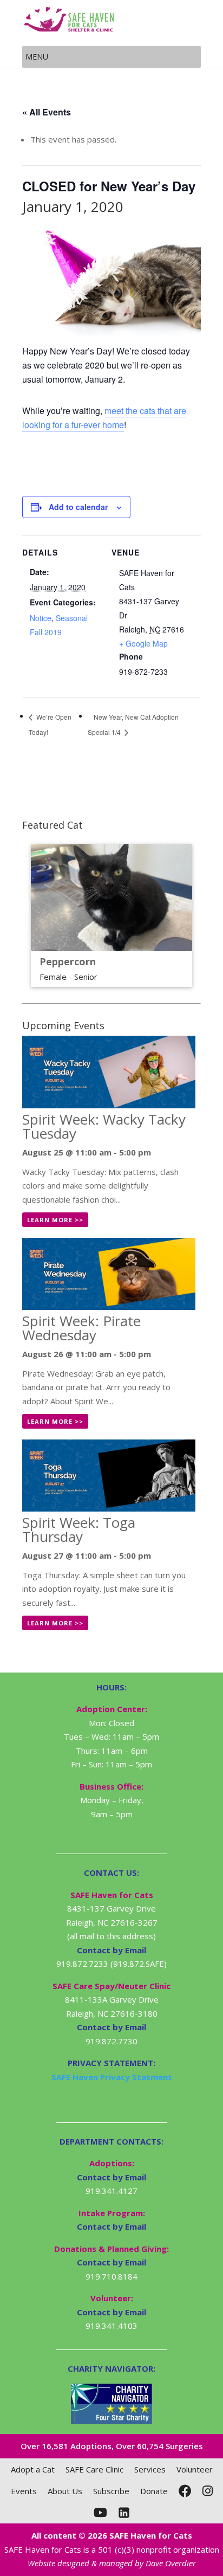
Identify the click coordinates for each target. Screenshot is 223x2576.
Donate (154, 2491)
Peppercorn (68, 961)
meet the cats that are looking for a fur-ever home (104, 418)
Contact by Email (111, 2177)
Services (150, 2469)
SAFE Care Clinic (94, 2469)
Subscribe (111, 2491)
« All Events (47, 112)
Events (24, 2491)
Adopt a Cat (33, 2469)
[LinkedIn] (124, 2513)
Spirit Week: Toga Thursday (79, 1529)
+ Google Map (143, 643)
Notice (41, 618)
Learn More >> (55, 1220)
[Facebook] (185, 2491)
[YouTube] (100, 2513)
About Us (65, 2491)
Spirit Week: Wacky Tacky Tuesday (104, 1126)
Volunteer (195, 2469)
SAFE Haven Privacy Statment (112, 2077)
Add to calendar (78, 507)
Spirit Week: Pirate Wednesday (81, 1328)
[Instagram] (208, 2491)
